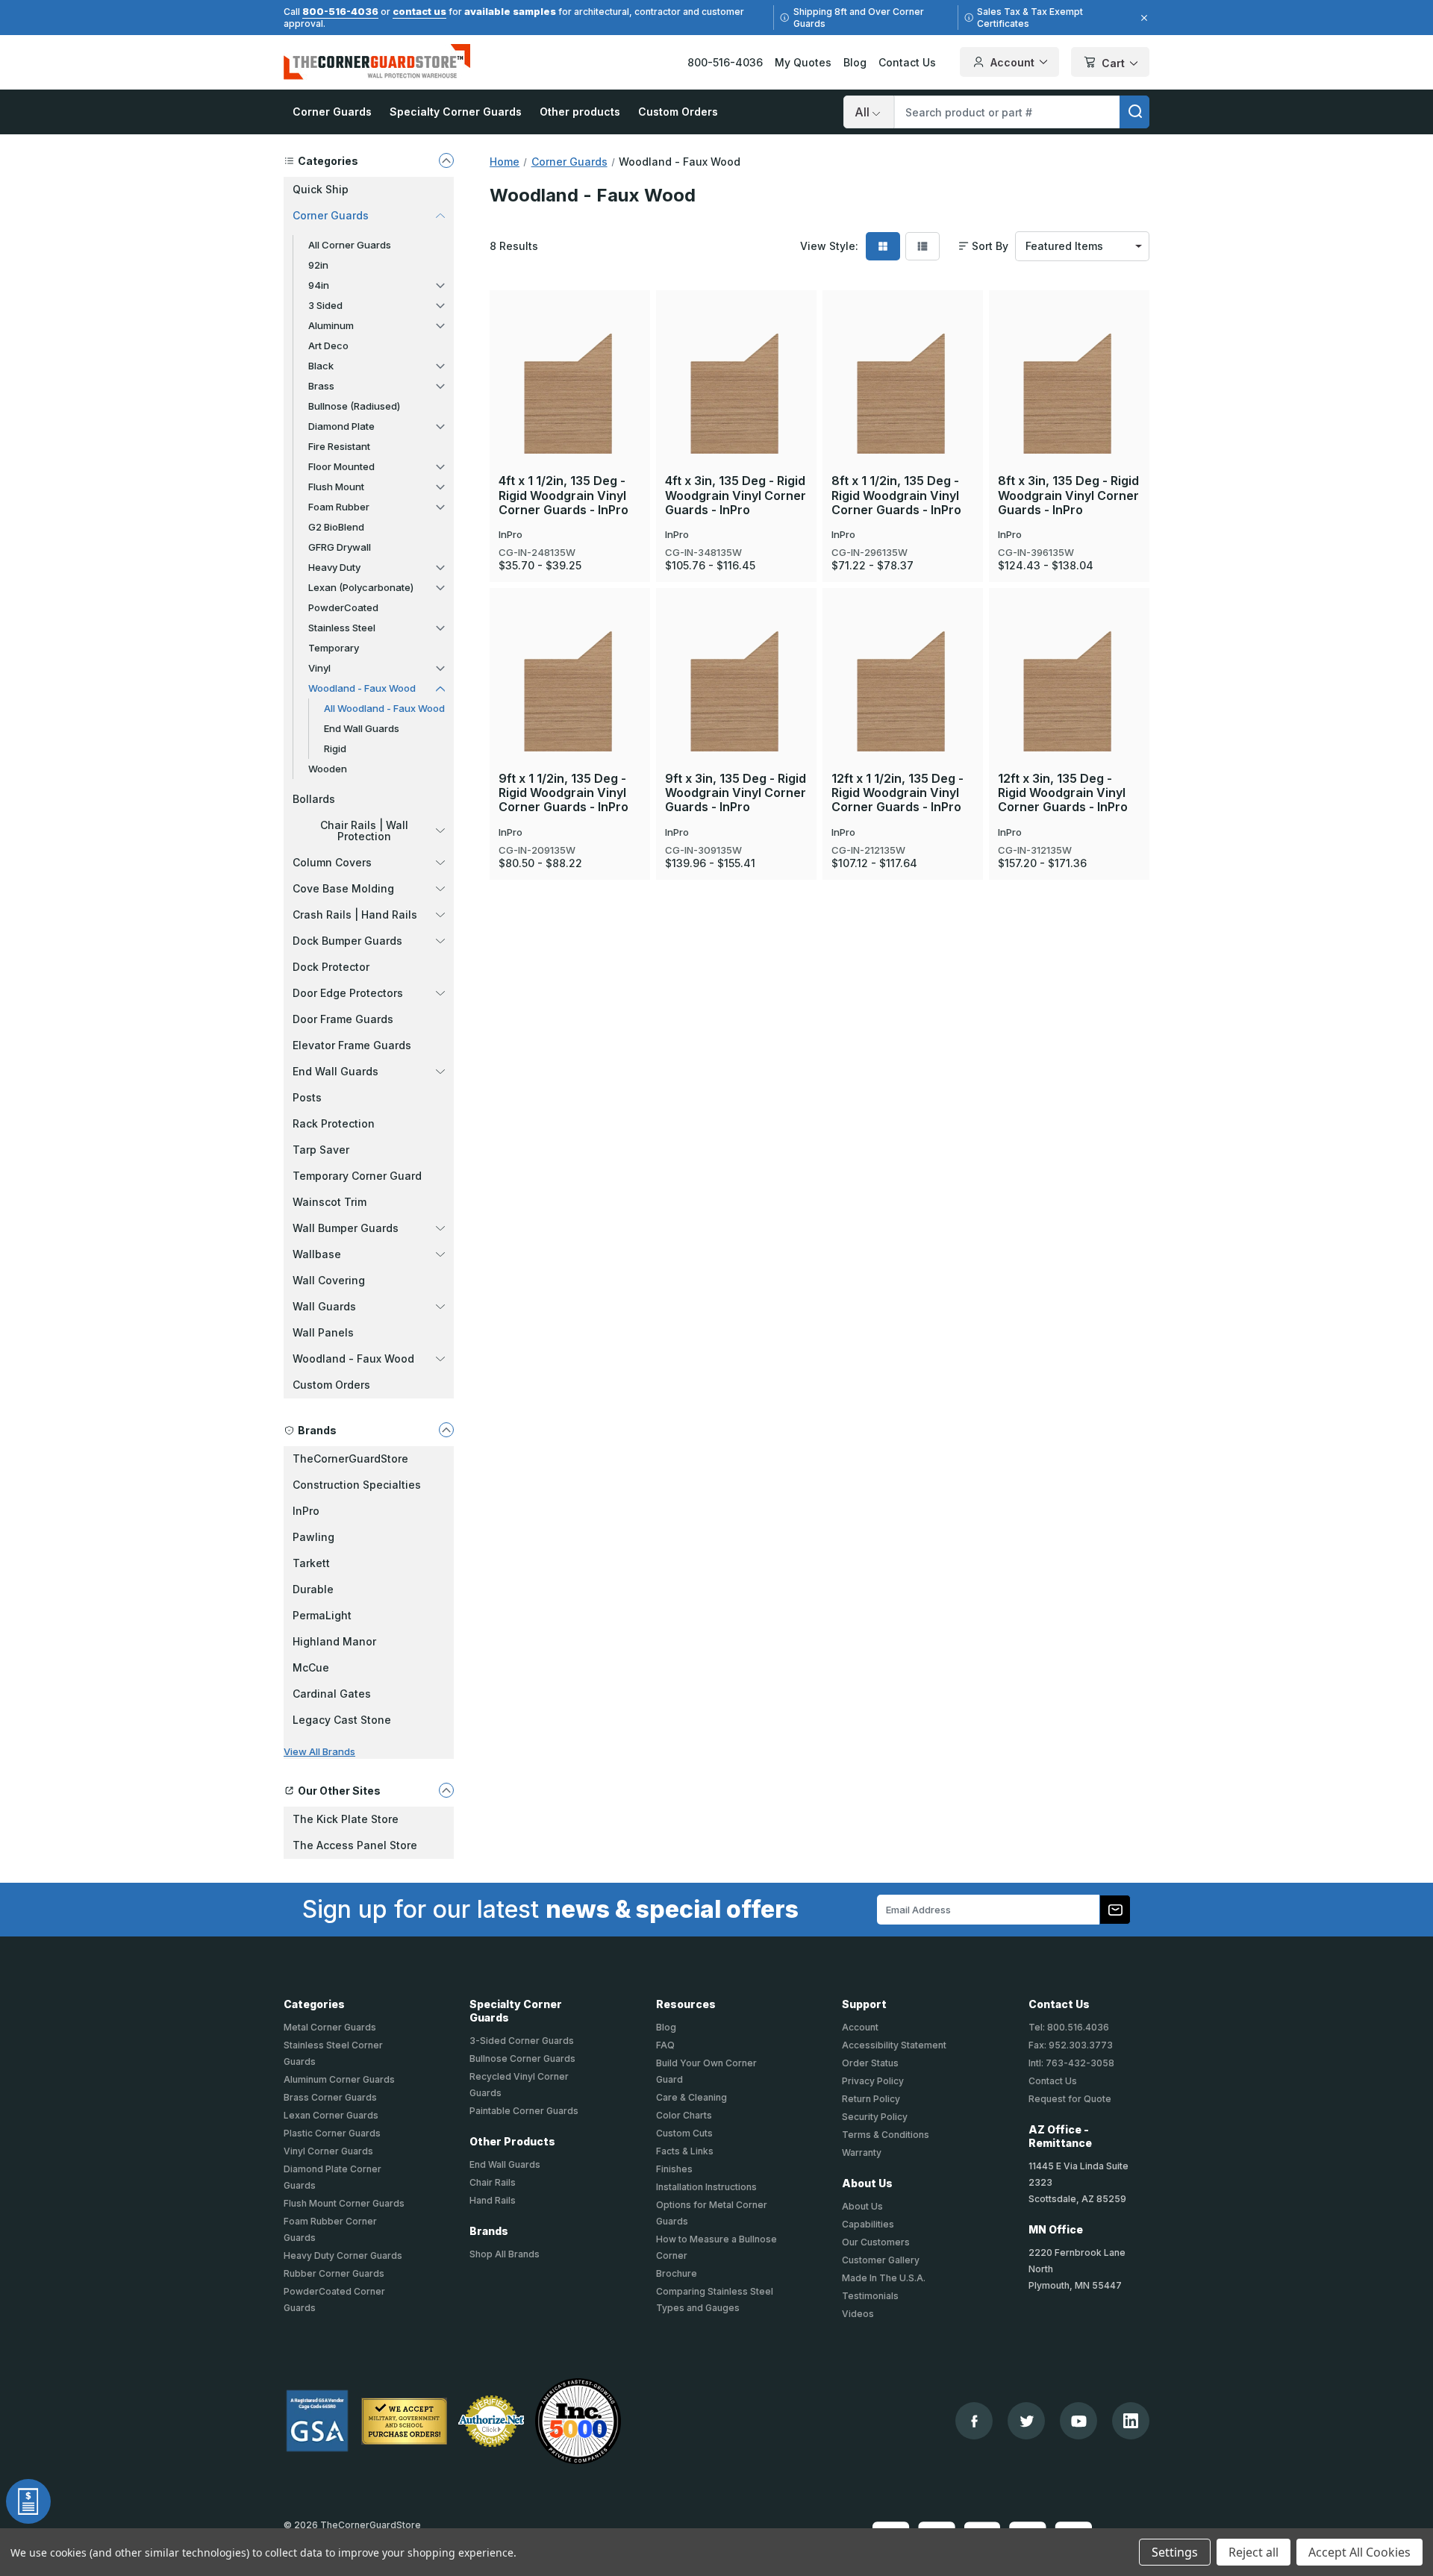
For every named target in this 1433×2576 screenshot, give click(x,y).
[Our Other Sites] (446, 1790)
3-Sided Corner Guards (522, 2041)
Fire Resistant (339, 446)
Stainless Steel (342, 628)
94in (319, 285)
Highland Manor (334, 1641)
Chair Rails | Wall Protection (364, 831)
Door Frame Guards (343, 1019)
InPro (306, 1511)
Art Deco (328, 346)
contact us (419, 11)
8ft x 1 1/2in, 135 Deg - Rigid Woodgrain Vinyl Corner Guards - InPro (896, 495)
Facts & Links (685, 2151)
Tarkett (311, 1563)
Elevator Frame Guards (352, 1045)
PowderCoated (343, 607)
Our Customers (876, 2242)
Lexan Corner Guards (331, 2115)
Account (1012, 62)
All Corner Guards (350, 245)
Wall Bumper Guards (346, 1228)
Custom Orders (678, 112)
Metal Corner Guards (330, 2027)
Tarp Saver (321, 1150)
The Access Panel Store (355, 1845)
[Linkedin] (1131, 2421)
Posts (307, 1097)
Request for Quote (1070, 2099)
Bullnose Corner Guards (522, 2058)
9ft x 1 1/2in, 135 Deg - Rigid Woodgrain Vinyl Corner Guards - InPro (563, 793)
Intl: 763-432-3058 (1071, 2063)
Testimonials (870, 2296)
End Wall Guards (362, 728)
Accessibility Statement (894, 2045)
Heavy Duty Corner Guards (343, 2255)
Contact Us (907, 62)
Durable (313, 1589)
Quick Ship (321, 189)
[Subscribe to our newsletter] (1115, 1910)
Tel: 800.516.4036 (1069, 2027)
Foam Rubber (339, 507)
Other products (580, 112)
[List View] (922, 246)
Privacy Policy (873, 2081)
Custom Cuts (684, 2133)
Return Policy (871, 2099)
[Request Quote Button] (28, 2501)
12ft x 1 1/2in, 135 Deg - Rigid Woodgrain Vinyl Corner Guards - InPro (897, 793)
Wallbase (317, 1254)
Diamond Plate (341, 426)
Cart (1113, 63)
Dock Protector (331, 967)
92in (318, 265)
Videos (858, 2314)
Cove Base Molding (343, 888)
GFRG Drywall (340, 547)
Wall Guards (324, 1306)
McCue (311, 1667)
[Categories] (446, 160)
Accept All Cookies (1359, 2552)
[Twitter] (1027, 2421)
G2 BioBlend (336, 527)
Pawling (313, 1537)
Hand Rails (493, 2200)
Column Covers (332, 862)
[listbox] (1082, 246)
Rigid (335, 748)
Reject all (1254, 2552)
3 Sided (325, 305)
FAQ (665, 2045)
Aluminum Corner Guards (339, 2079)
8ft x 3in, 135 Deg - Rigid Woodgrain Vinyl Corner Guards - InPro (1068, 495)
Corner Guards (332, 112)
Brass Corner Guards (330, 2097)
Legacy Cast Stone (342, 1720)
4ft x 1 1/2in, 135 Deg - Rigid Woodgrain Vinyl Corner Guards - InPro (563, 495)
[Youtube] (1079, 2421)
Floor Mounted (341, 466)
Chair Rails (493, 2182)
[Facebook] (974, 2421)
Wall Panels (323, 1332)
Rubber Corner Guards (334, 2273)
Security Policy (875, 2117)
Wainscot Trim (330, 1202)
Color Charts (684, 2115)
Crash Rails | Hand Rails (355, 915)
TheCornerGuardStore (350, 1459)
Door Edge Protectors (348, 993)
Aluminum (331, 325)
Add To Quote (570, 407)
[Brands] (446, 1430)
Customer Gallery (881, 2260)
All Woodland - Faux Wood (384, 708)
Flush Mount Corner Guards (344, 2203)
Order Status (870, 2063)
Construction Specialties (357, 1485)
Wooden (328, 769)
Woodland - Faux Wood (362, 688)
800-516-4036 (340, 11)
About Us (862, 2206)
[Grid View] (883, 246)
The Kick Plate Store (346, 1819)
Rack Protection (334, 1123)
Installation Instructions (706, 2187)
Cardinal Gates (332, 1694)
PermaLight (322, 1615)
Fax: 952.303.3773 (1071, 2045)
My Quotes (803, 62)
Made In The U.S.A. (884, 2278)
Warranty (862, 2153)
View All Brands (319, 1751)
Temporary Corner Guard (357, 1176)
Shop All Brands (505, 2254)
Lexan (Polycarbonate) (361, 587)
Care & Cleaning (691, 2097)
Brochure (677, 2273)
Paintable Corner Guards (524, 2111)
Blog (855, 62)
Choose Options (570, 357)
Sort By (990, 246)
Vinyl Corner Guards (328, 2151)
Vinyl (319, 668)
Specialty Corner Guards (456, 112)
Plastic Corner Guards (332, 2133)
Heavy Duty (334, 567)
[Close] (1142, 18)
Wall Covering (329, 1280)
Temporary (334, 648)
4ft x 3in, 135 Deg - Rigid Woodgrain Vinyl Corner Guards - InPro (736, 495)
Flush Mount (336, 487)
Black (321, 366)
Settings (1175, 2552)
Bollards (314, 799)
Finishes (674, 2169)
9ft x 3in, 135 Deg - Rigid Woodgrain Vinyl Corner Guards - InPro (736, 793)
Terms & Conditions (886, 2135)
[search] (1134, 112)
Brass (321, 386)
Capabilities (868, 2224)
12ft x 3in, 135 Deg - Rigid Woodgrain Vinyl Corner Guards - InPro (1063, 793)
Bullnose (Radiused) (354, 406)
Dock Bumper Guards (347, 941)
